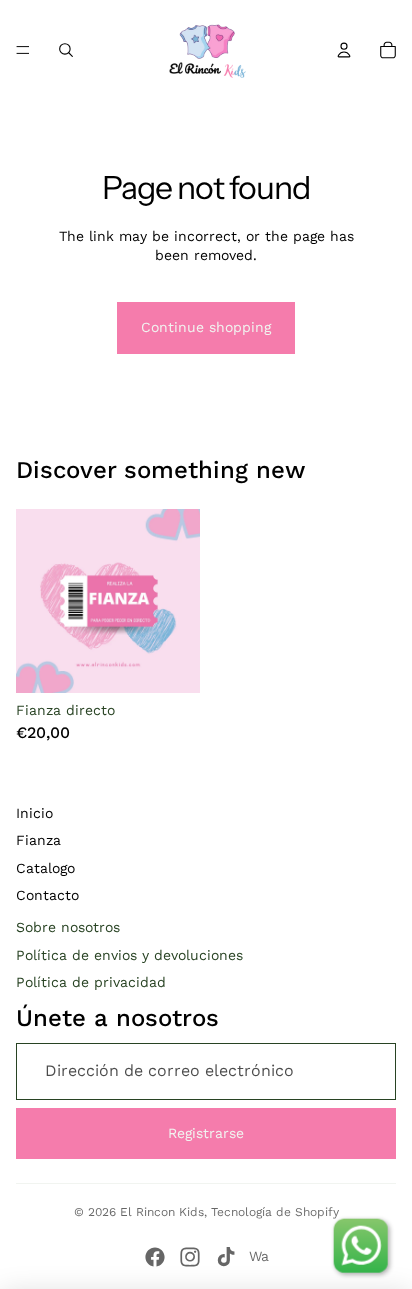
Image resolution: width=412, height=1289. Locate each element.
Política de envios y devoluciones (129, 955)
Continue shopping (206, 327)
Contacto (47, 895)
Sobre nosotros (68, 927)
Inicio (34, 813)
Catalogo (45, 868)
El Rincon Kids (162, 1212)
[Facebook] (155, 1257)
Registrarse (206, 1133)
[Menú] (23, 50)
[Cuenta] (344, 50)
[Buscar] (66, 50)
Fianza (38, 840)
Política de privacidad (91, 982)
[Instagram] (190, 1257)
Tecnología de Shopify (275, 1212)
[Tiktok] (226, 1257)
